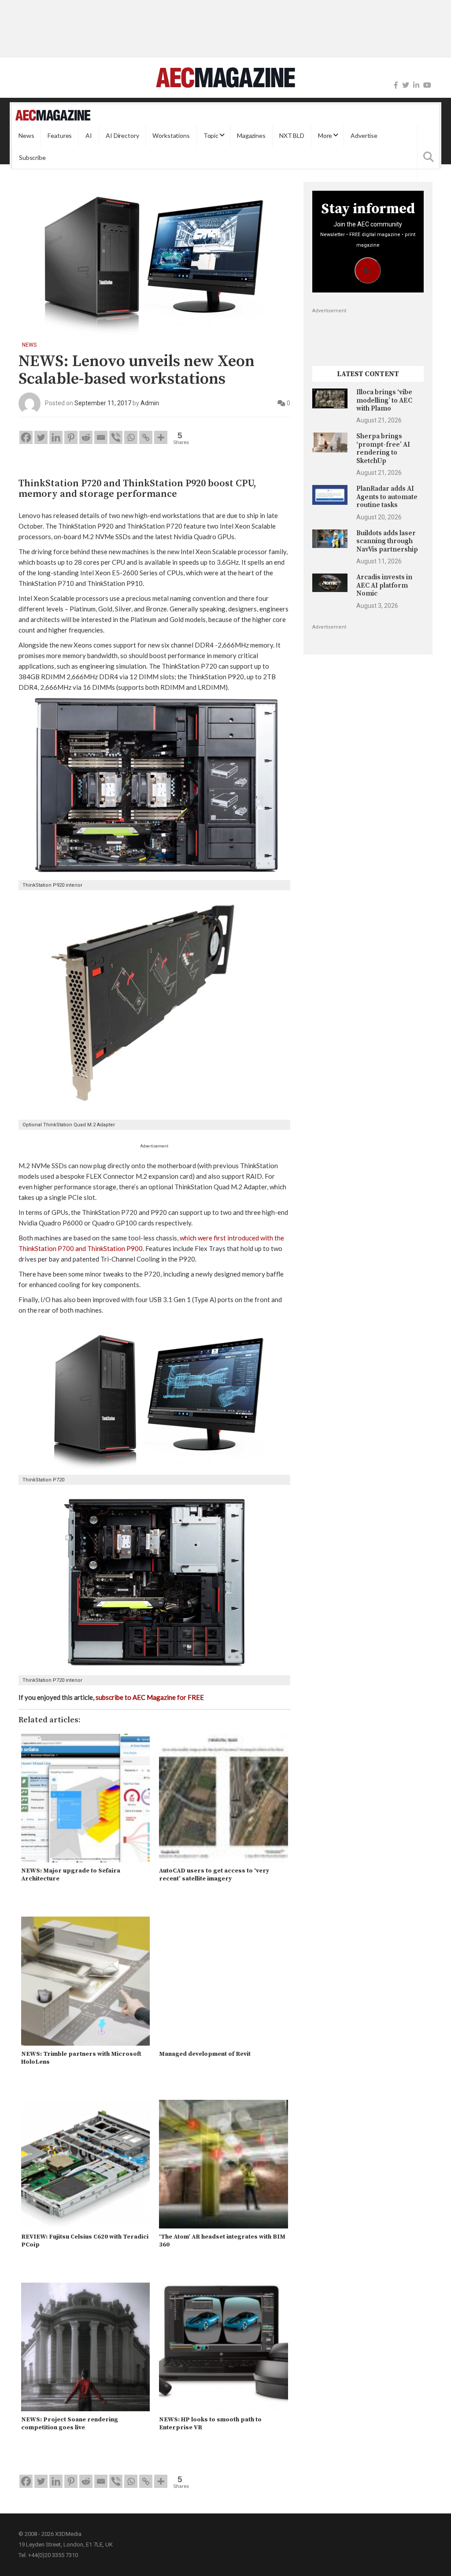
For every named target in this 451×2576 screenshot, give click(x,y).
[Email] (101, 437)
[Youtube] (427, 85)
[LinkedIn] (416, 85)
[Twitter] (406, 85)
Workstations (171, 135)
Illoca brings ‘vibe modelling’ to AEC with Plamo (384, 400)
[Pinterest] (71, 437)
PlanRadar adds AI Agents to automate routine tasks (387, 497)
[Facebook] (396, 85)
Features (60, 135)
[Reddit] (86, 437)
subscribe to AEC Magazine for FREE (150, 1697)
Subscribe (32, 157)
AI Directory (122, 135)
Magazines (251, 135)
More (325, 135)
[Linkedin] (56, 437)
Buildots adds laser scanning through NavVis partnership (387, 541)
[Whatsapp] (131, 437)
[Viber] (116, 437)
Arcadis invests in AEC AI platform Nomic (384, 585)
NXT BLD (292, 135)
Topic (211, 135)
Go (368, 271)
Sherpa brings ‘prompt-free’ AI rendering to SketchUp (383, 448)
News (26, 135)
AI (89, 135)
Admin (150, 403)
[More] (161, 437)
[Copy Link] (146, 437)
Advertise (364, 135)
